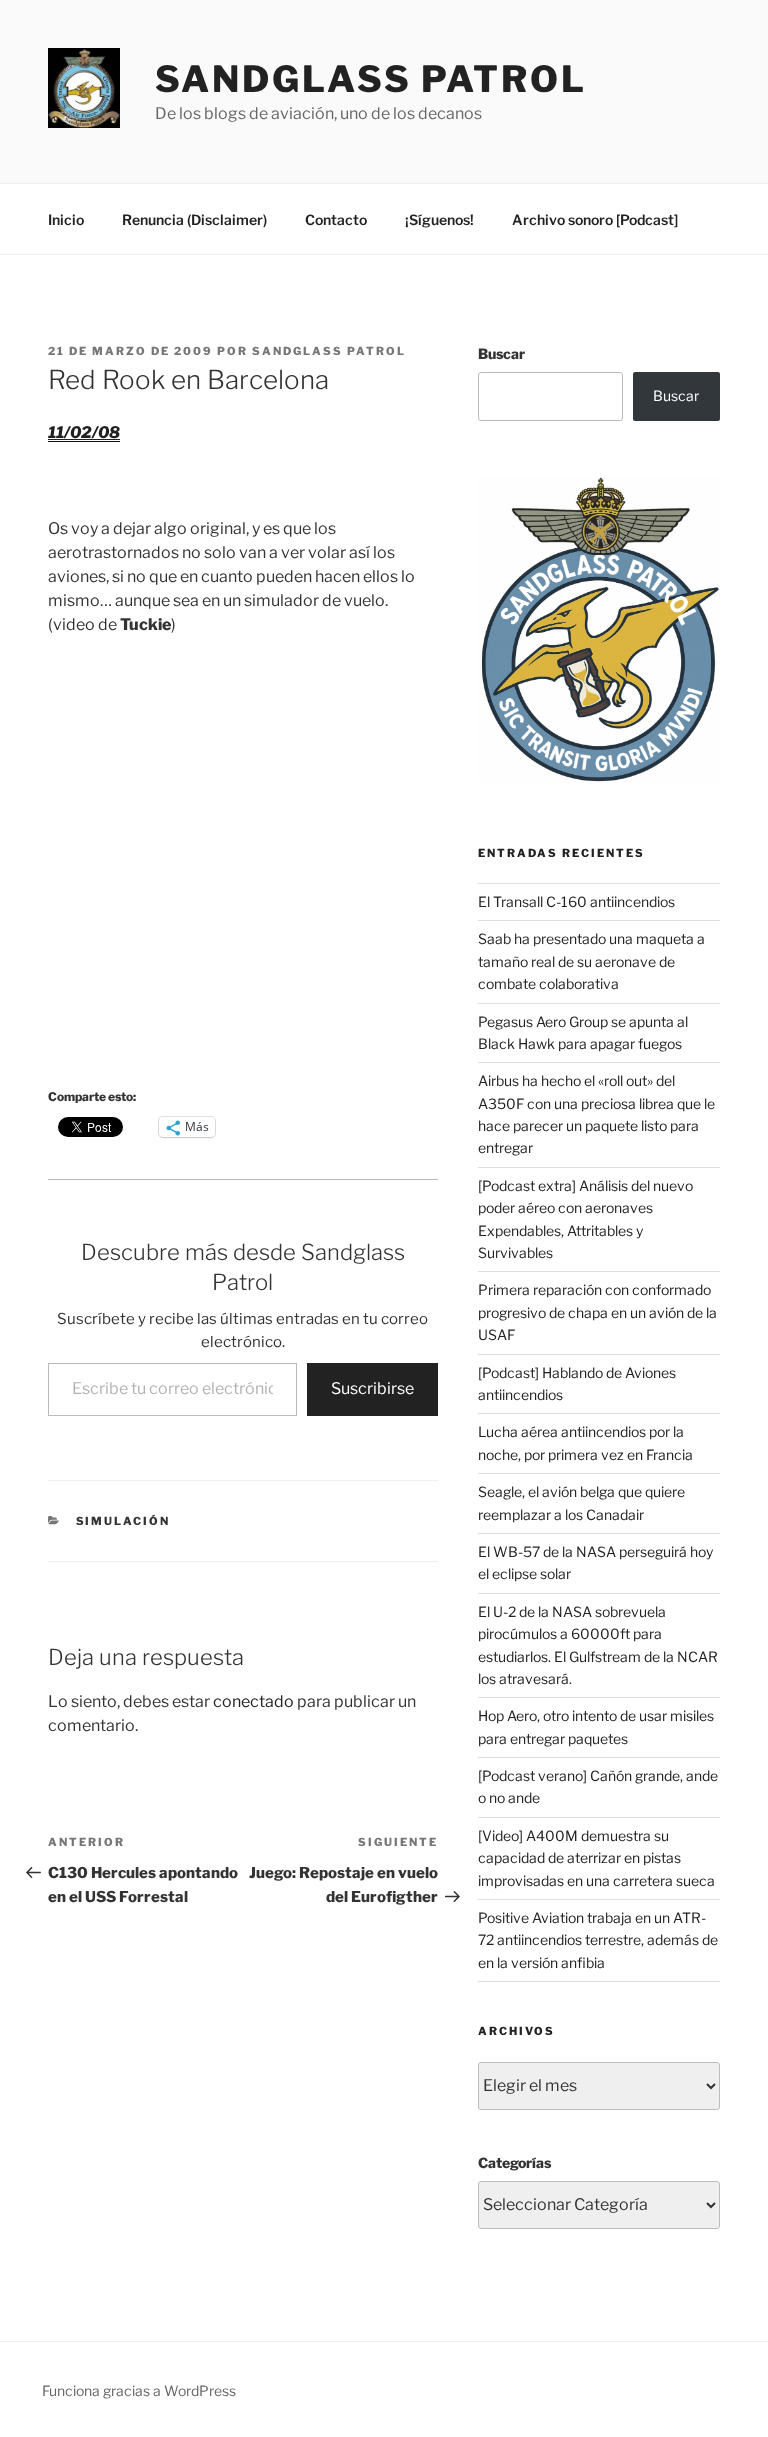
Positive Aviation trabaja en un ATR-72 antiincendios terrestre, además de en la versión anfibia (598, 1940)
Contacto (336, 219)
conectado (253, 1701)
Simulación (123, 1521)
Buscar (501, 353)
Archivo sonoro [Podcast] (595, 219)
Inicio (66, 219)
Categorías (514, 2162)
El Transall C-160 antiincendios (576, 901)
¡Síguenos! (439, 219)
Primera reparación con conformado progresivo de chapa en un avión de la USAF (597, 1312)
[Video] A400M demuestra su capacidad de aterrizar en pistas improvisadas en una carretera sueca (596, 1858)
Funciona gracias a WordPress (139, 2390)
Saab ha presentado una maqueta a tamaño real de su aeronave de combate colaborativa (591, 961)
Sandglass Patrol (371, 79)
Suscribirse (372, 1388)
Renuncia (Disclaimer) (194, 219)
